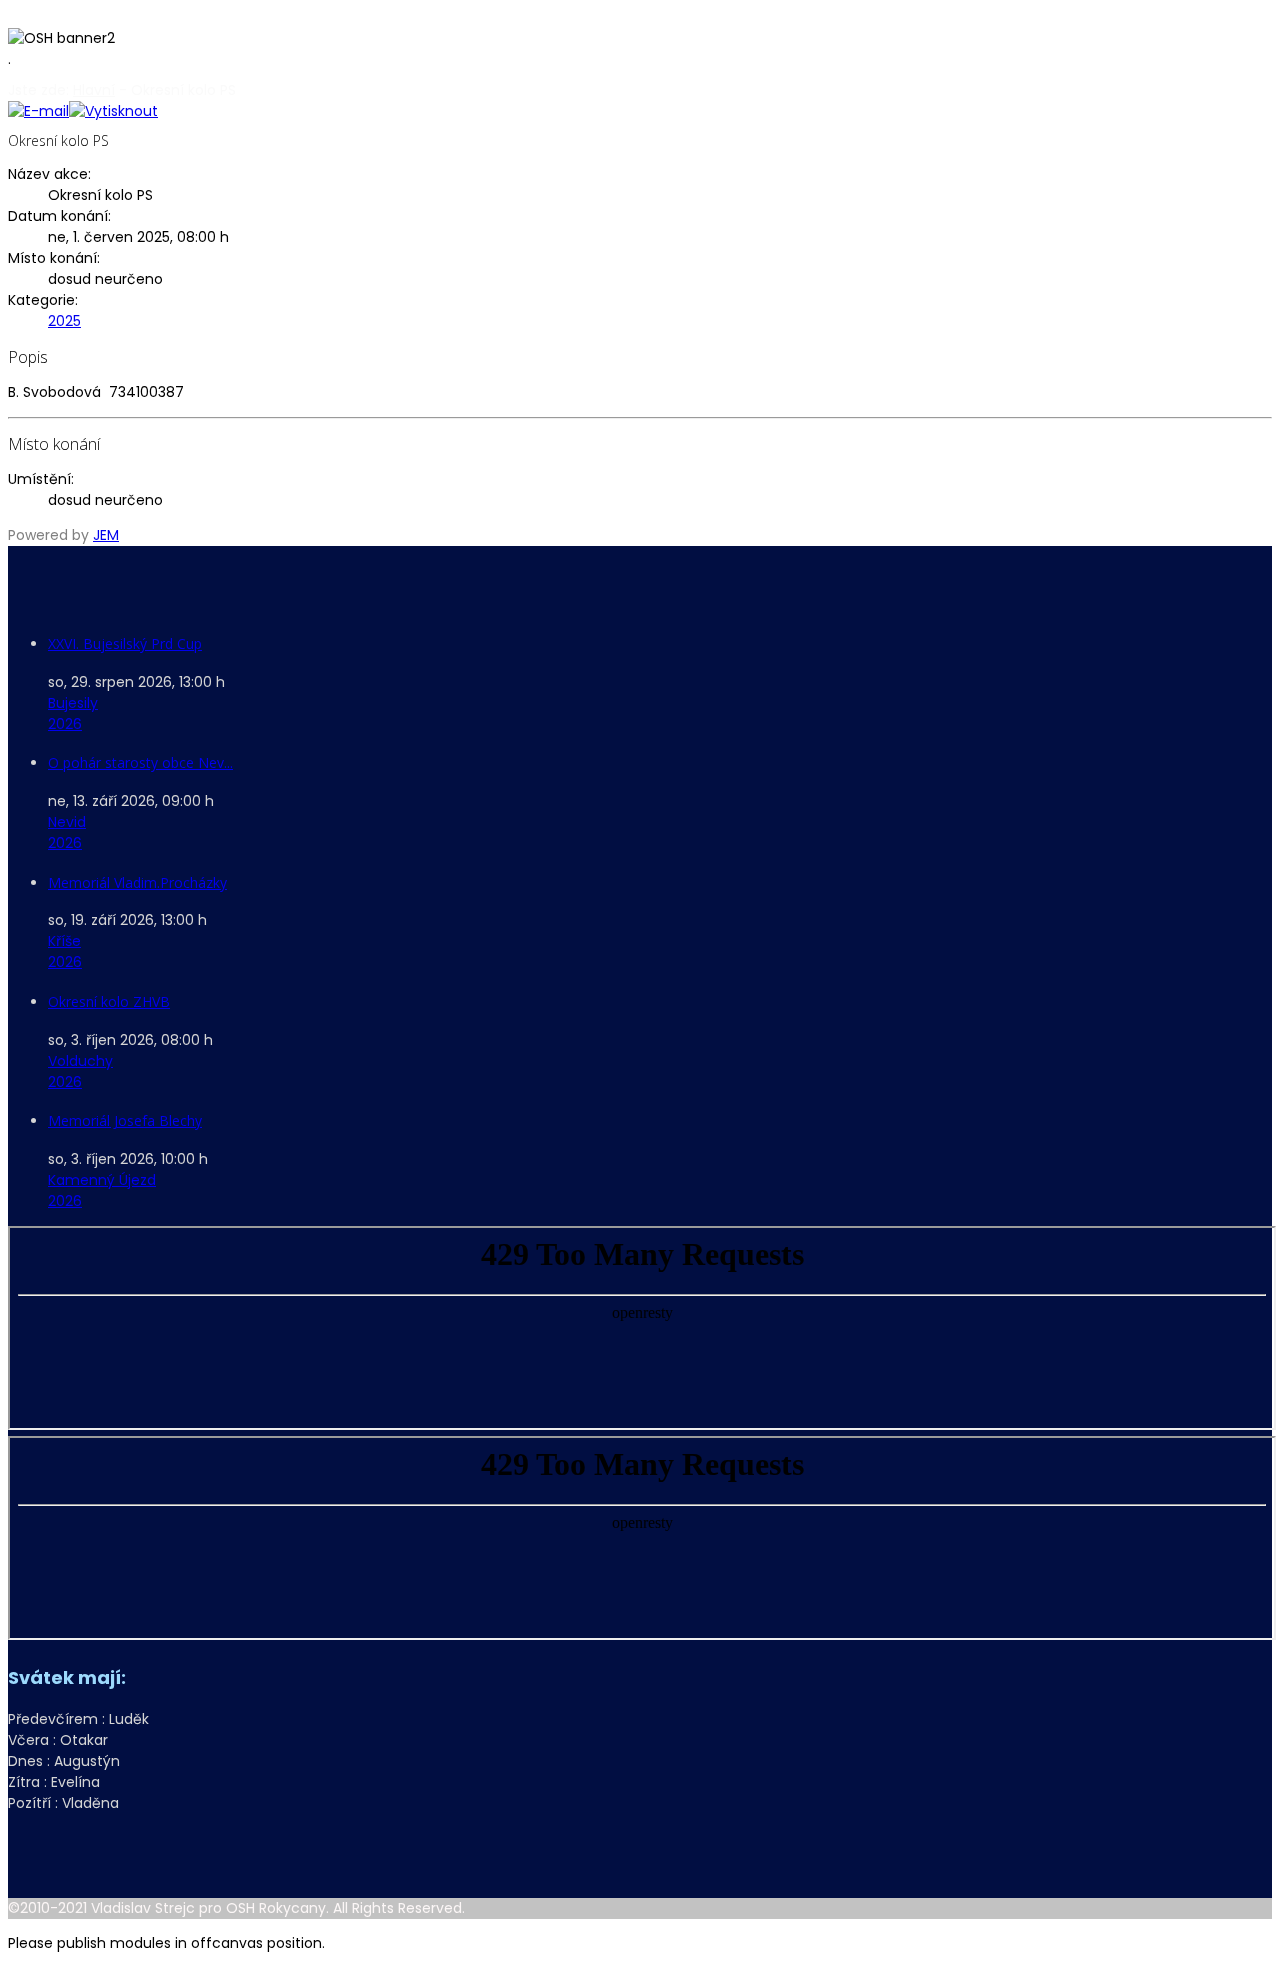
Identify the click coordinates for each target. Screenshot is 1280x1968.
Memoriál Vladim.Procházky (137, 882)
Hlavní (94, 90)
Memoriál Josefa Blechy (125, 1120)
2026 (65, 724)
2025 (64, 321)
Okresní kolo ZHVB (109, 1001)
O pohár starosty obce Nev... (140, 762)
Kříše (64, 941)
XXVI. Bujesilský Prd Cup (125, 643)
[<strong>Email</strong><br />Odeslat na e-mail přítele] (38, 111)
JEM (106, 535)
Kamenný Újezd (102, 1180)
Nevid (67, 822)
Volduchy (80, 1061)
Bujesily (73, 703)
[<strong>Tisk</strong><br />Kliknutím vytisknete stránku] (113, 111)
